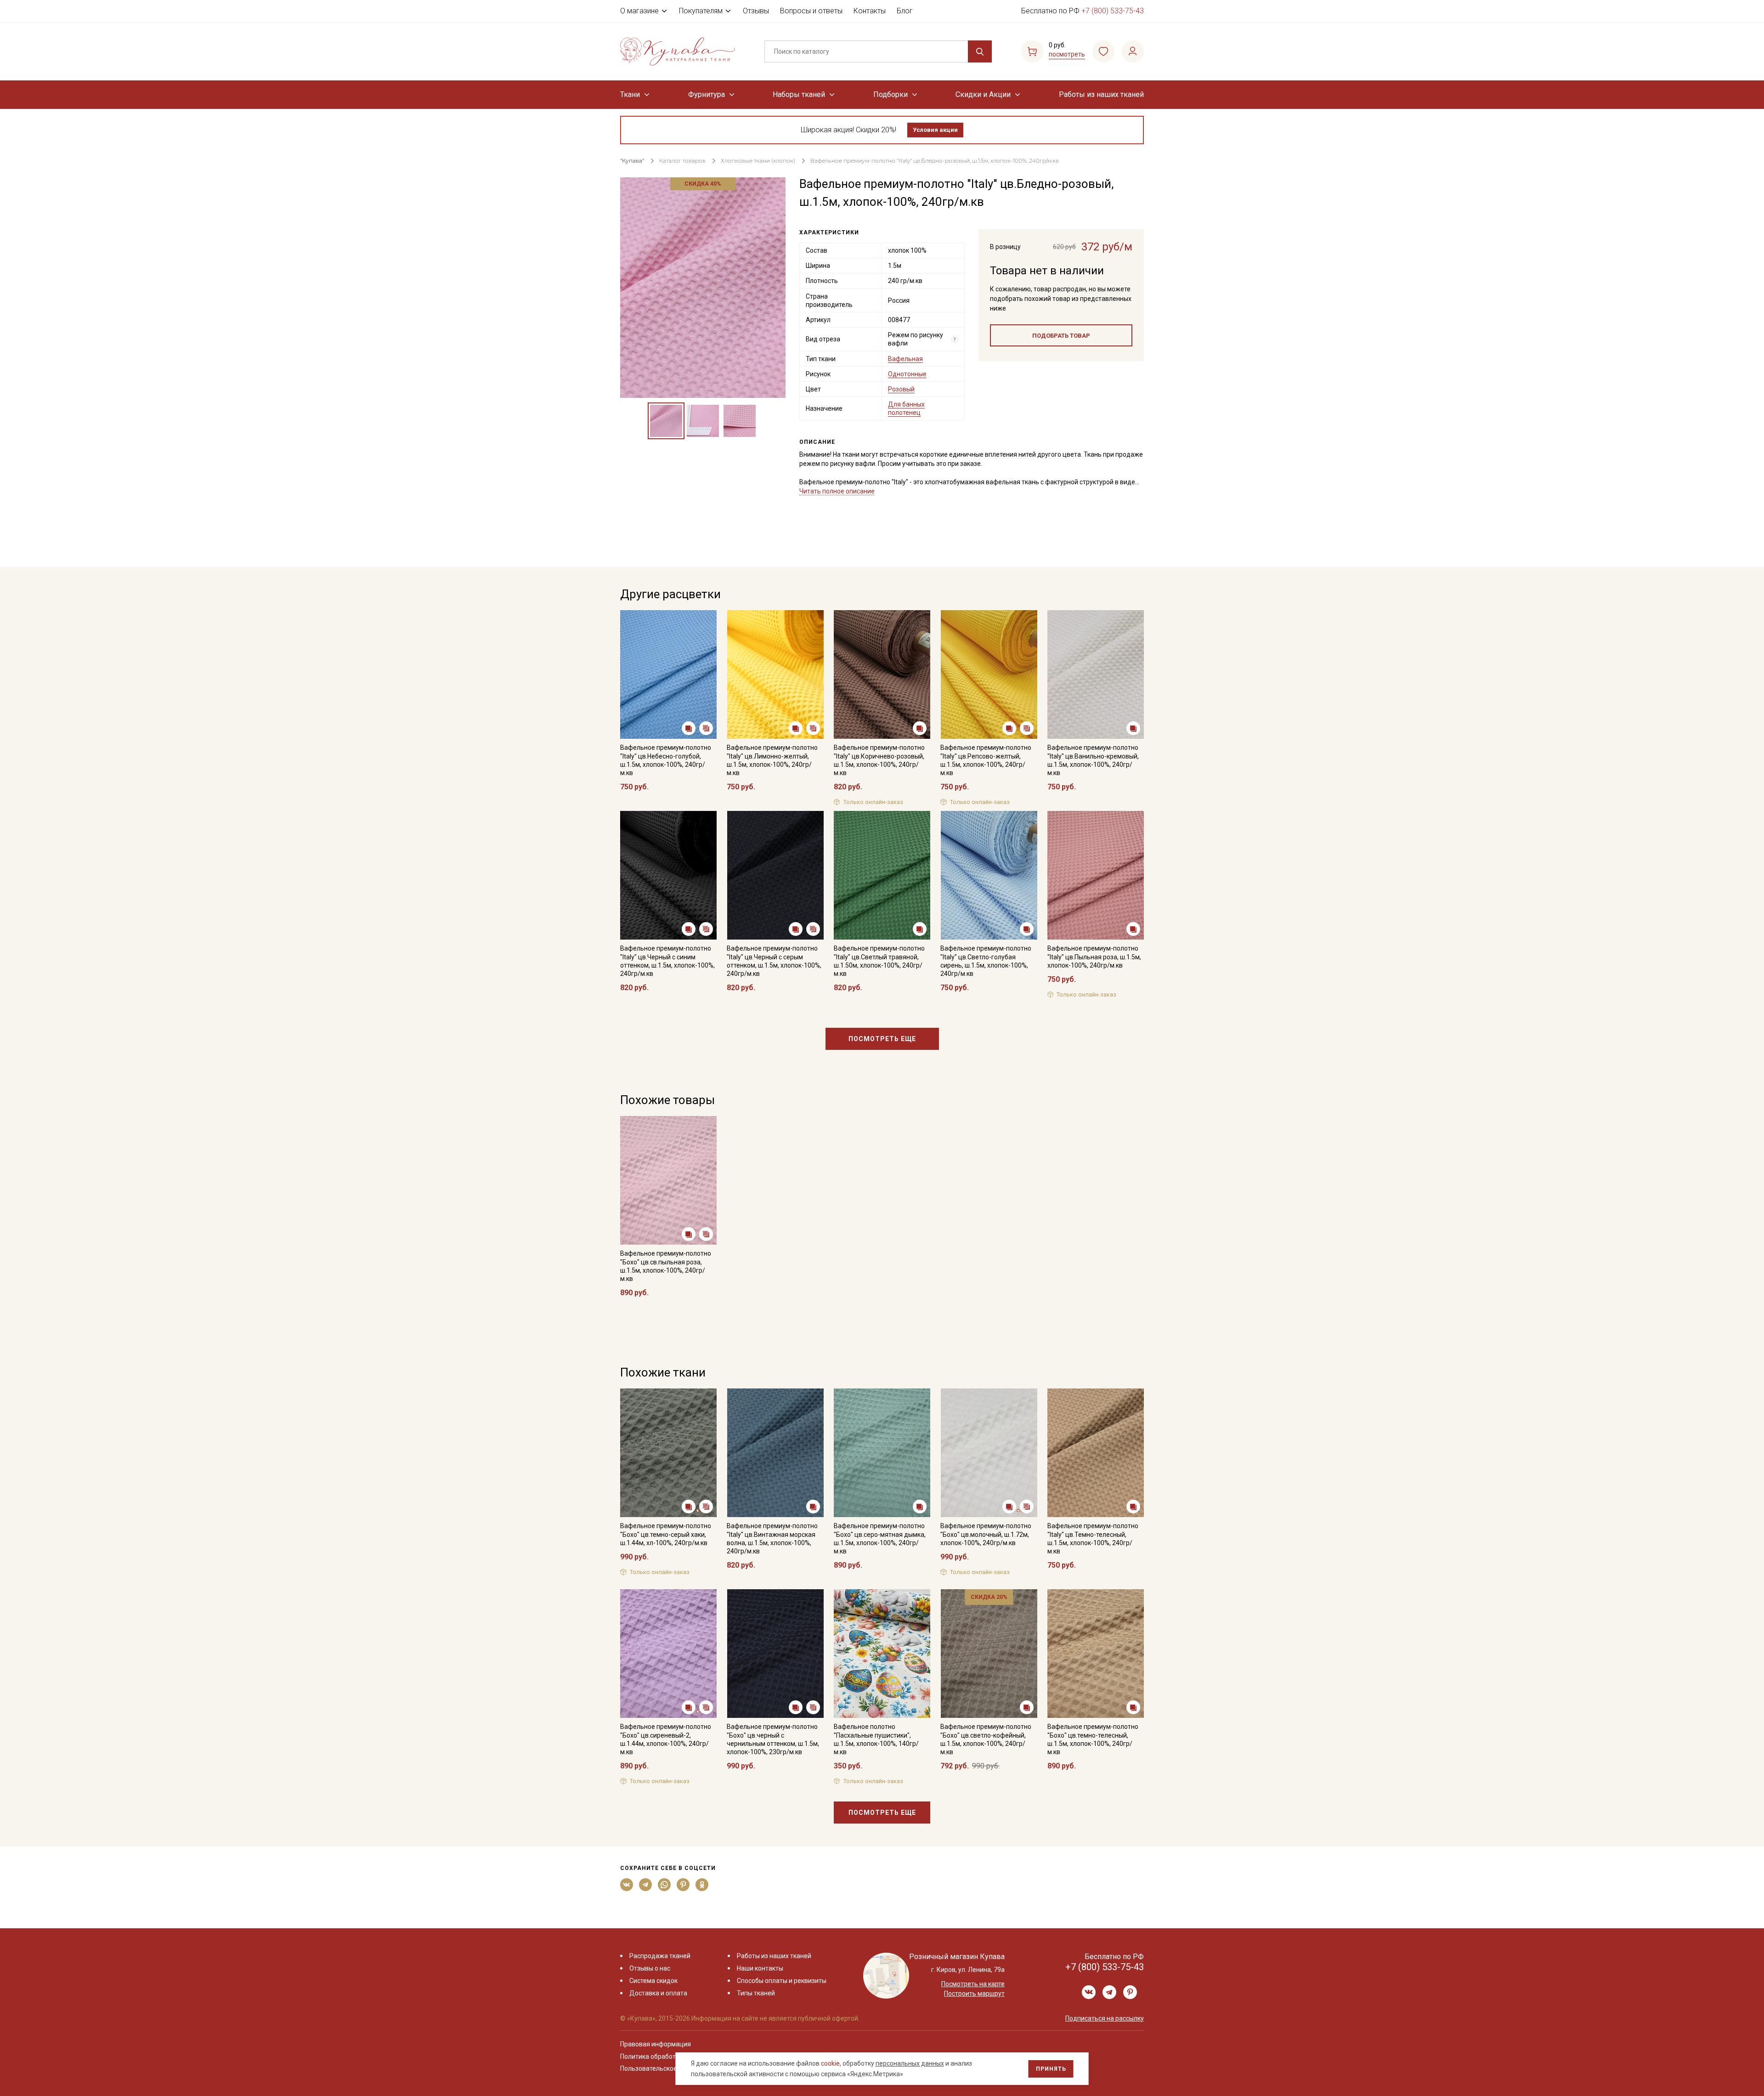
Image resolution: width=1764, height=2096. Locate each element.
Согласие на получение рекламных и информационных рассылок (864, 1140)
